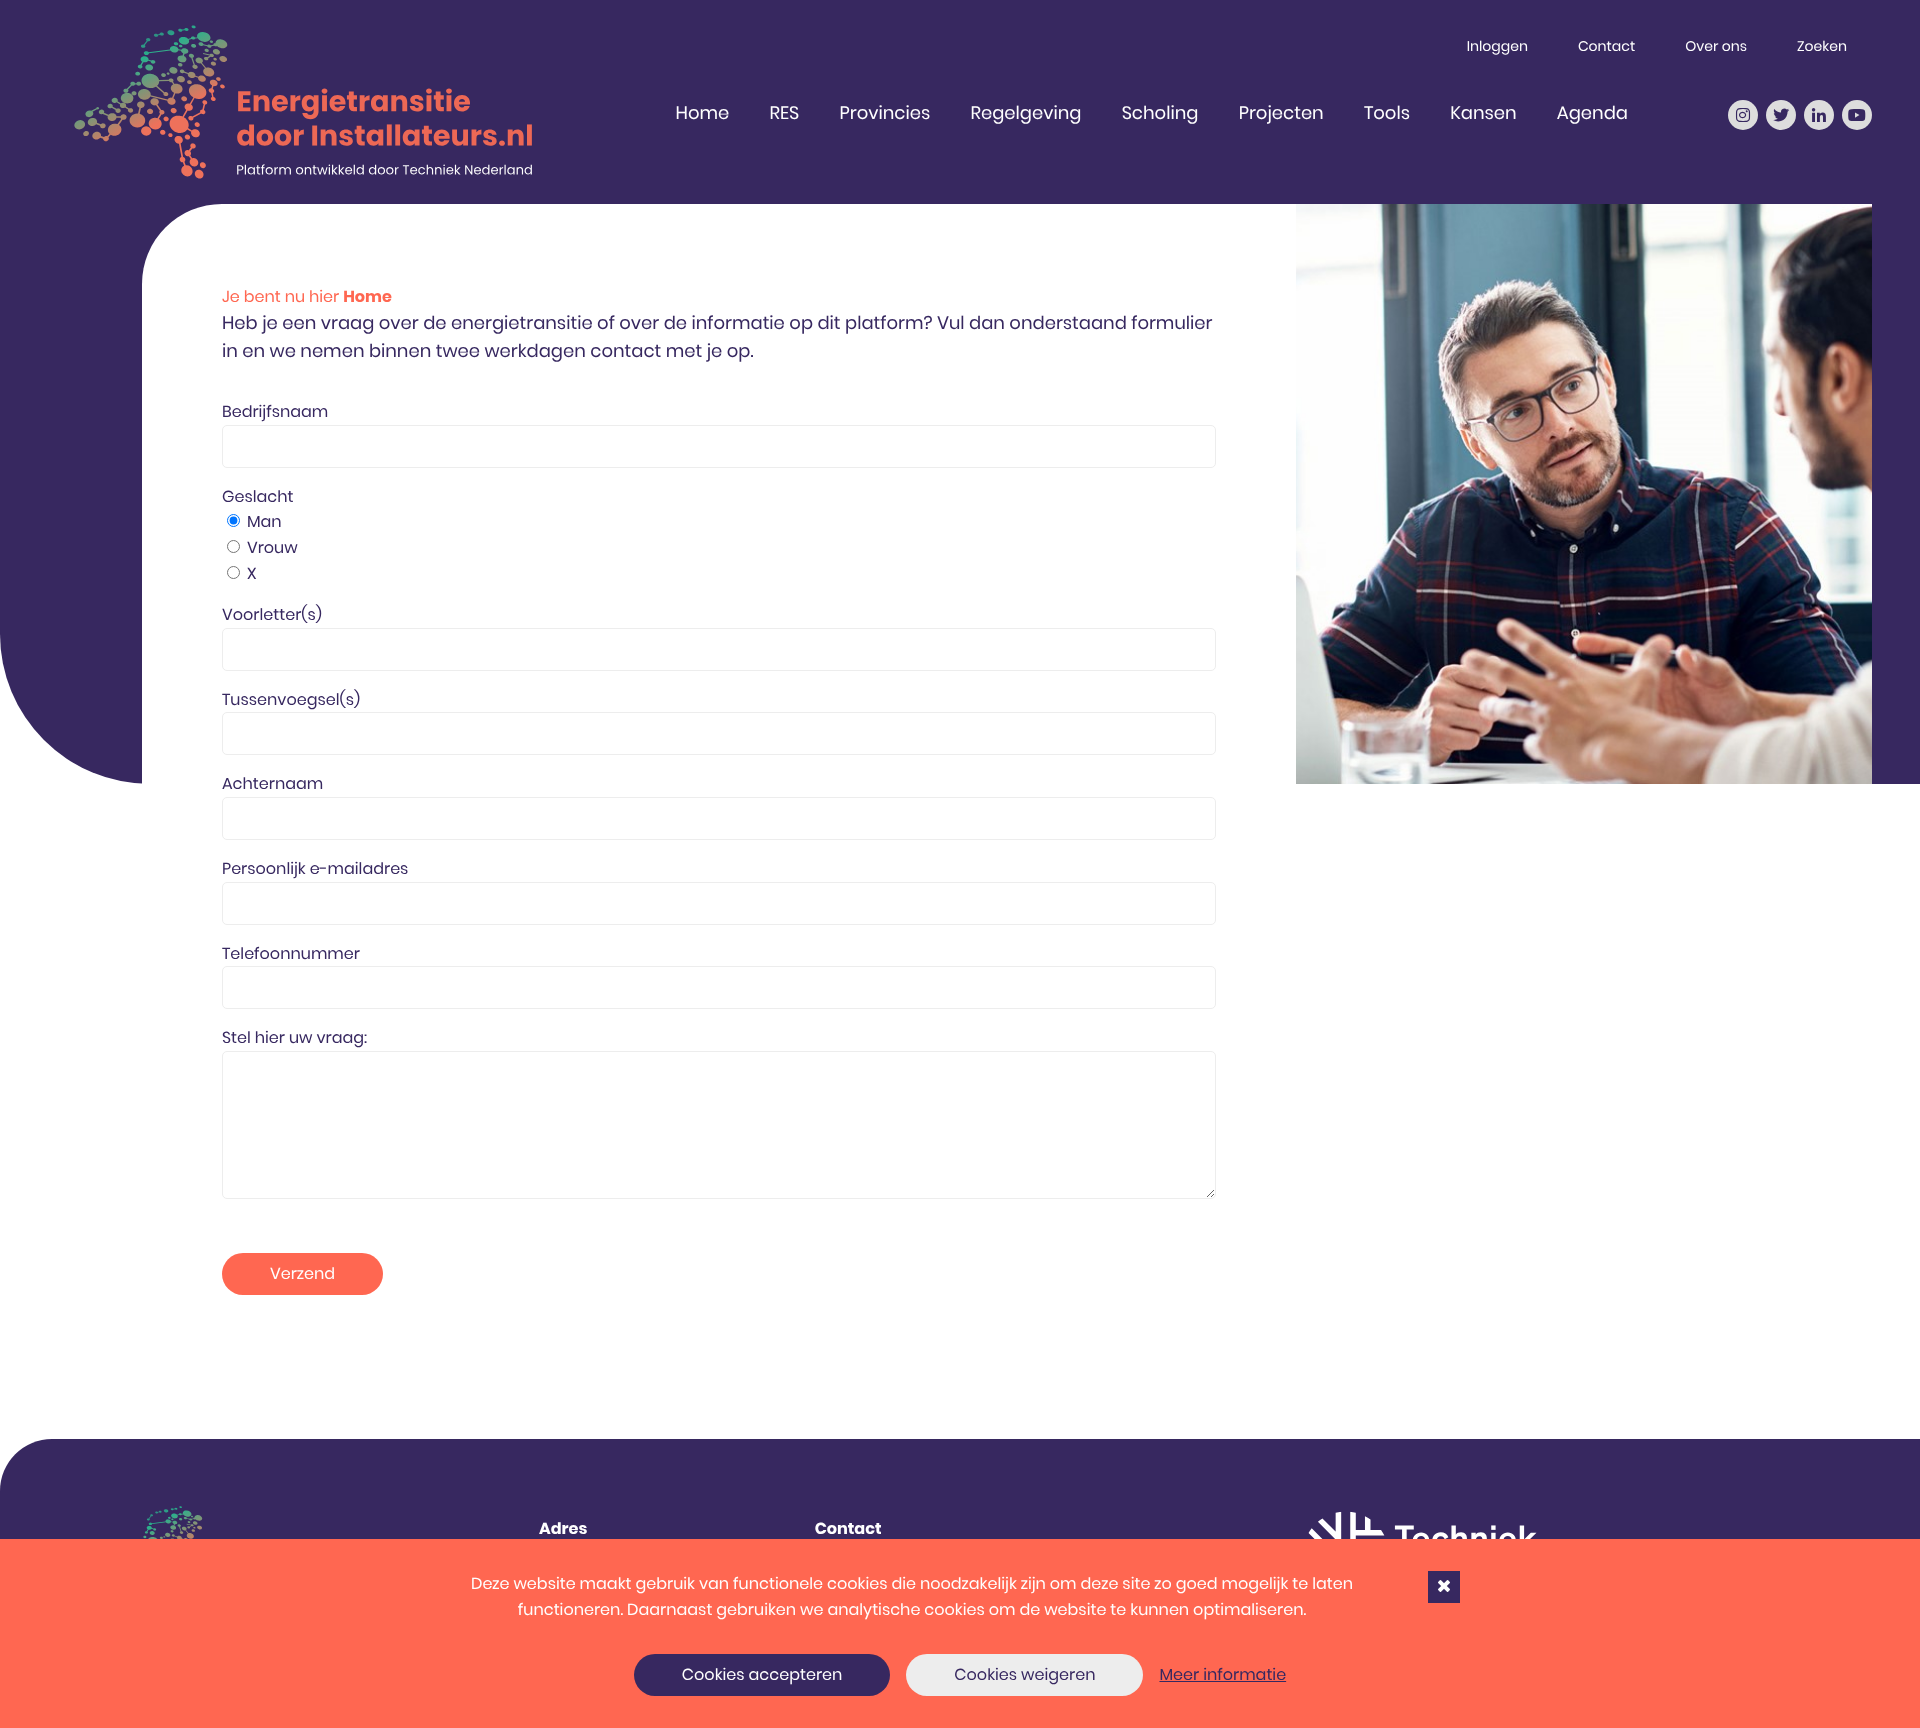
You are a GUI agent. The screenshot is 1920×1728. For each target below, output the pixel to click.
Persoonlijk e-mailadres (315, 868)
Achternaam (272, 783)
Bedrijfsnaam (275, 411)
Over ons (1716, 46)
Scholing (1160, 113)
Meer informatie (1222, 1674)
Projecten (1281, 113)
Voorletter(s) (272, 614)
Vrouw (272, 547)
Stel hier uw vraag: (294, 1037)
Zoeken (1822, 46)
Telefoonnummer (291, 953)
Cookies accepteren (762, 1674)
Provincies (884, 113)
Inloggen (1497, 46)
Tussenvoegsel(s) (291, 699)
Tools (1387, 113)
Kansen (1483, 113)
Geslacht (257, 496)
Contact (1606, 46)
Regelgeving (1026, 113)
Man (264, 521)
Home (703, 113)
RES (784, 113)
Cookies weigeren (1024, 1674)
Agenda (1592, 113)
